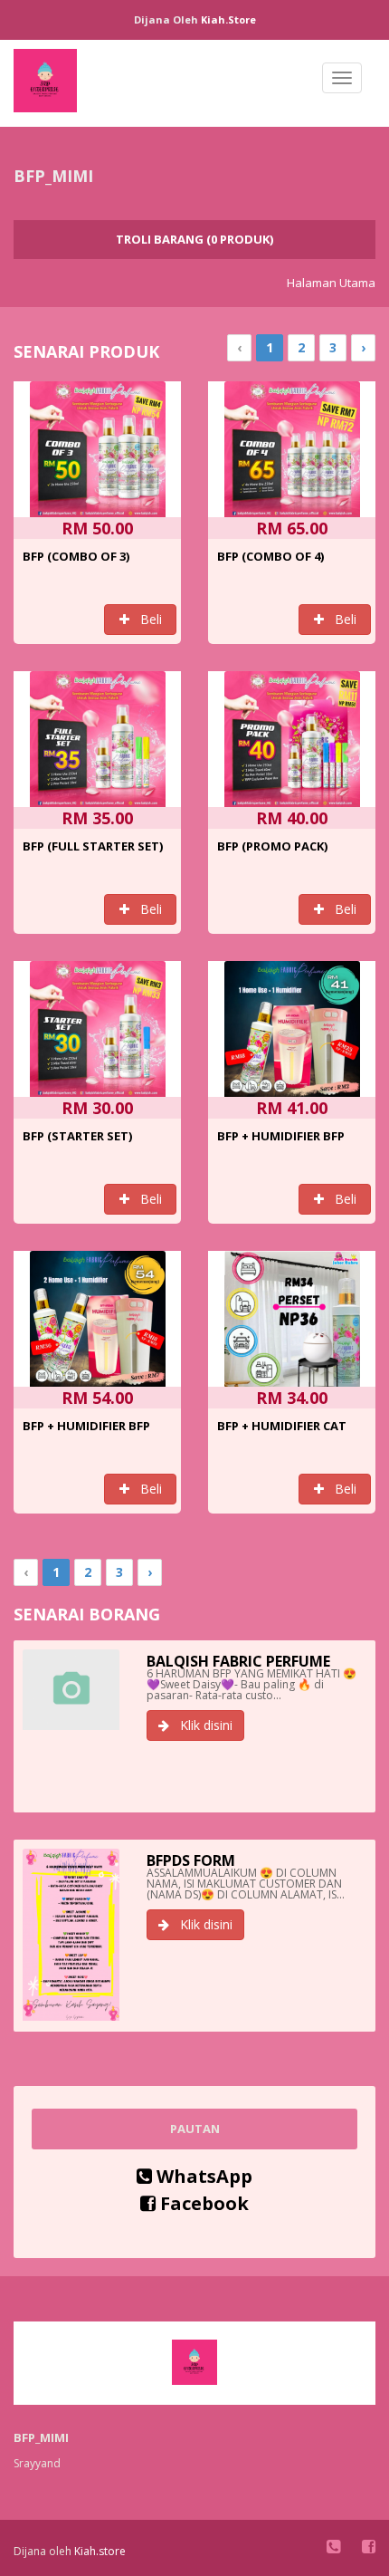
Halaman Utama (331, 283)
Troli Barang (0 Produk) (194, 239)
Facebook (202, 2203)
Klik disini (201, 1725)
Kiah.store (228, 19)
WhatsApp (202, 2176)
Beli (146, 619)
